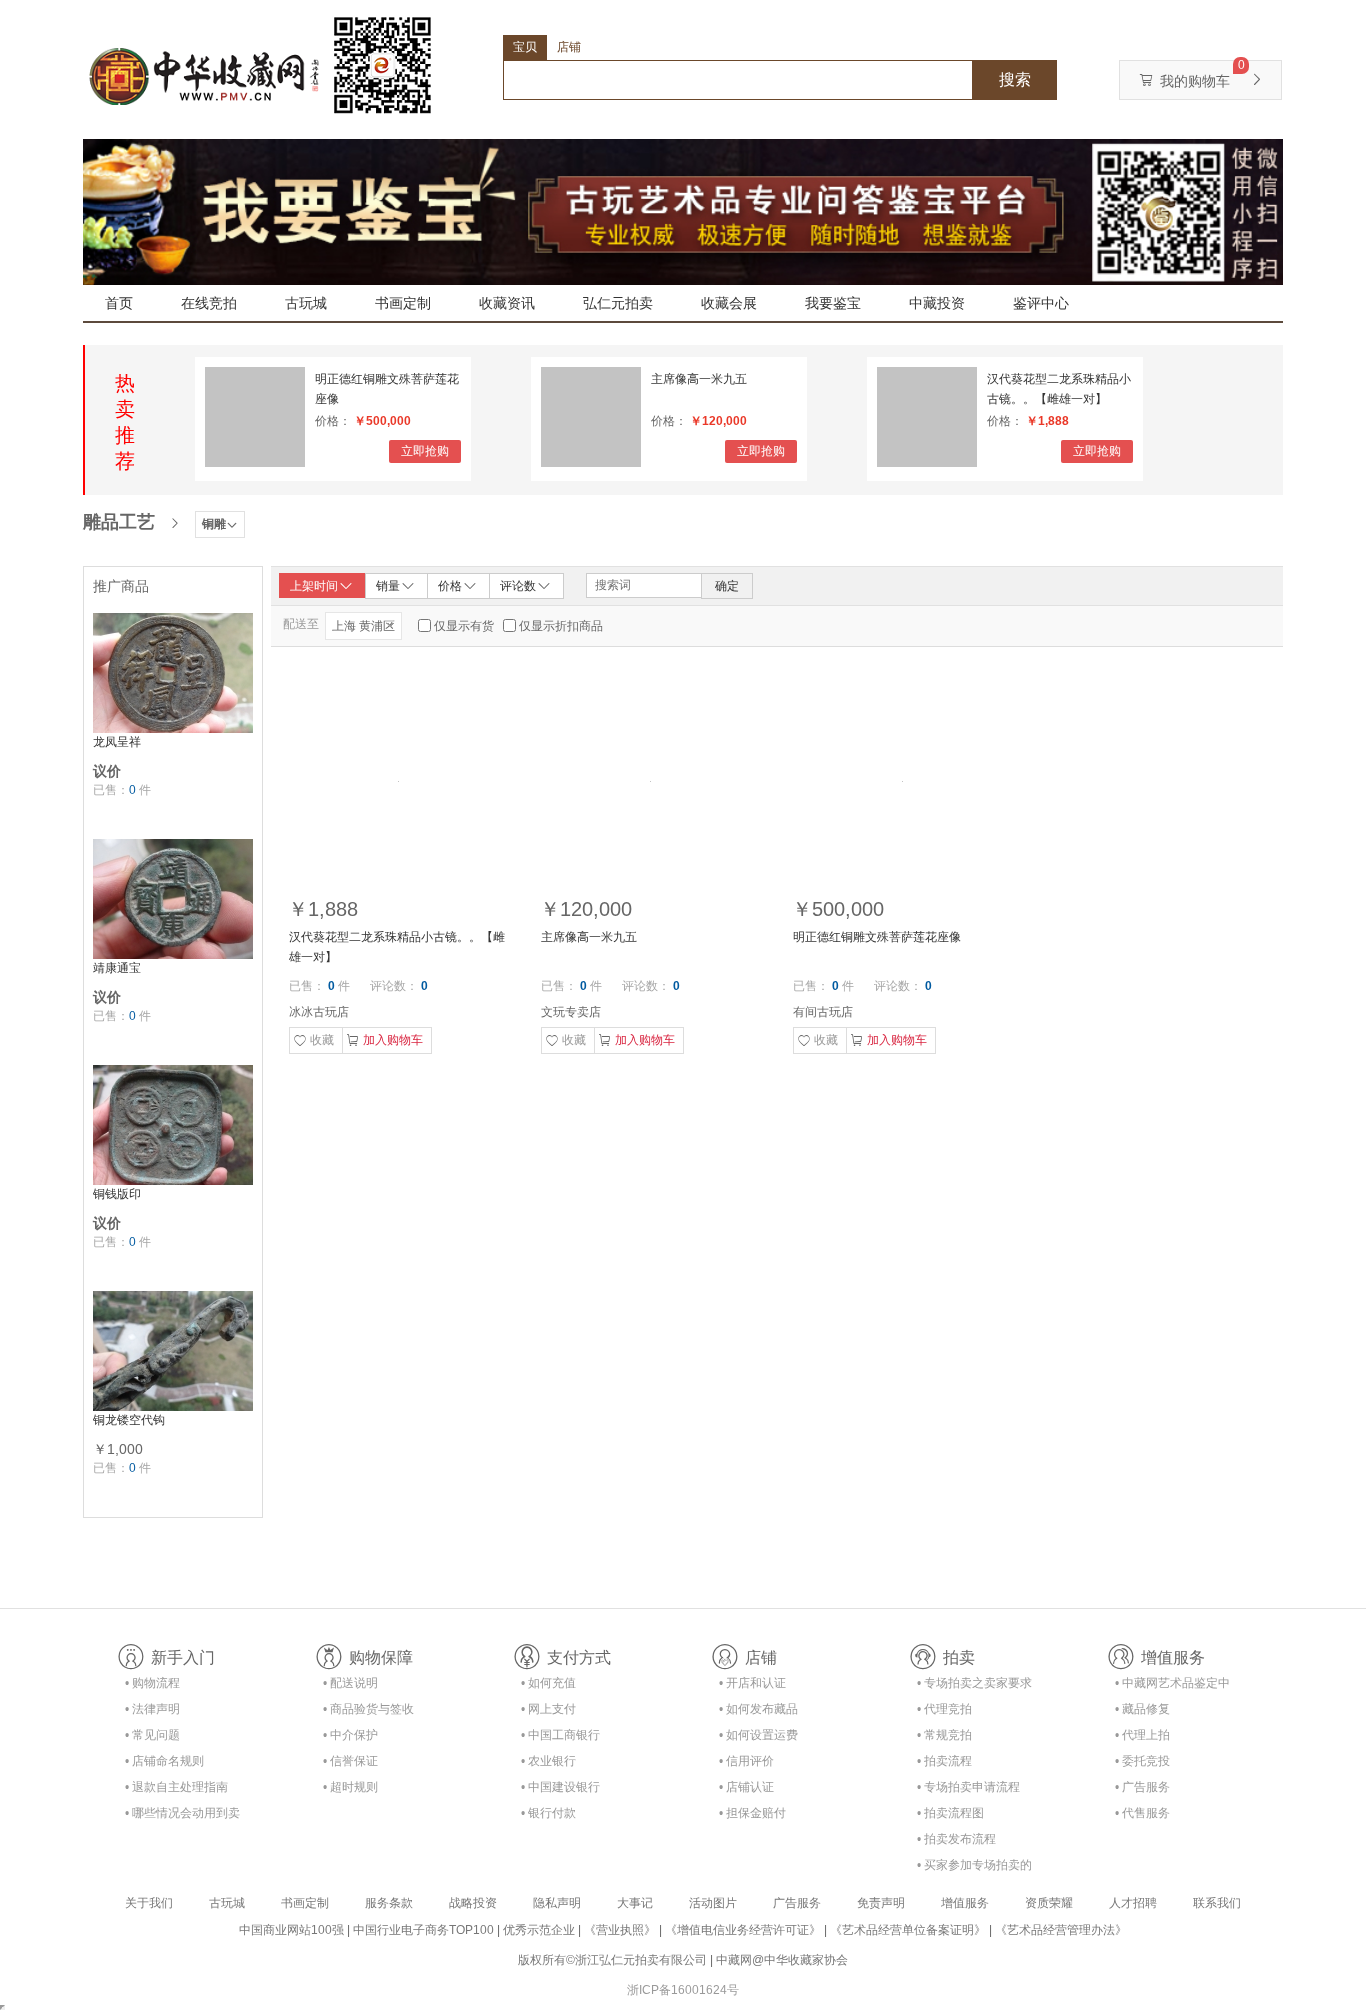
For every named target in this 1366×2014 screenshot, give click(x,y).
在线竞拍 (209, 303)
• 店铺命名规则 (164, 1761)
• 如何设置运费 (758, 1735)
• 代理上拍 (1142, 1735)
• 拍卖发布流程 (956, 1839)
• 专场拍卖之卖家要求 (974, 1683)
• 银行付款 (548, 1813)
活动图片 (713, 1903)
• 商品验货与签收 (368, 1709)
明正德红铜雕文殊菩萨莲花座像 (387, 389)
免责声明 (881, 1903)
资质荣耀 (1049, 1903)
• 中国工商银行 (560, 1735)
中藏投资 (937, 303)
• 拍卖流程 (944, 1761)
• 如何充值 (548, 1683)
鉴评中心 (1041, 303)
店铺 (569, 47)
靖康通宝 (117, 968)
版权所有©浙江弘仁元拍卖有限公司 (612, 1960)
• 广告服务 (1142, 1787)
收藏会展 (729, 303)
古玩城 (306, 303)
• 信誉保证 (350, 1761)
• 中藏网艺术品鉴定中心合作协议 (1172, 1686)
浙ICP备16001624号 (683, 1990)
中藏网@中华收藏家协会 (782, 1960)
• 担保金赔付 (752, 1813)
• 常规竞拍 (944, 1735)
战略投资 (473, 1903)
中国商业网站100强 (291, 1930)
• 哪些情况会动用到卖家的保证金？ (182, 1816)
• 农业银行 (548, 1761)
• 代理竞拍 (944, 1709)
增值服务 (965, 1903)
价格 (450, 586)
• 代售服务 (1142, 1813)
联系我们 (1217, 1903)
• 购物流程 (152, 1683)
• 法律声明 (152, 1709)
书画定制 (403, 303)
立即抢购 (425, 451)
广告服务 (797, 1903)
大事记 (635, 1903)
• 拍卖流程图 (950, 1813)
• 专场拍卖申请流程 (968, 1787)
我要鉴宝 (833, 303)
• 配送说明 (350, 1683)
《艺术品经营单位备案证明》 (908, 1930)
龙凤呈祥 (117, 742)
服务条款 (389, 1903)
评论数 (518, 586)
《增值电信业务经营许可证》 (743, 1930)
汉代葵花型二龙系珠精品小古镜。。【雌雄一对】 (1059, 389)
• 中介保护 (350, 1735)
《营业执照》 (620, 1930)
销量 (388, 586)
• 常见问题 (152, 1735)
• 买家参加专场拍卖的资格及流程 (974, 1868)
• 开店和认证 (752, 1683)
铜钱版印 (117, 1194)
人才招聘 (1133, 1903)
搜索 (1015, 79)
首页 (119, 303)
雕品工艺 (119, 522)
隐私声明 (557, 1903)
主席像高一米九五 (699, 379)
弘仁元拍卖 (618, 303)
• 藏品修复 (1142, 1709)
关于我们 (149, 1903)
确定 (727, 586)
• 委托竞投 (1142, 1761)
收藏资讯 (507, 303)
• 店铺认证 (746, 1787)
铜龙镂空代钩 (129, 1420)
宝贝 (525, 47)
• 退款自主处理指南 (176, 1787)
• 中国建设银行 (560, 1787)
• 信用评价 (746, 1761)
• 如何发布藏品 (758, 1709)
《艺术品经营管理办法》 (1061, 1930)
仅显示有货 (464, 626)
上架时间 (314, 586)
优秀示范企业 (539, 1930)
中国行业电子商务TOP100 (423, 1930)
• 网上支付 (548, 1709)
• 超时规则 (350, 1787)
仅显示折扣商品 (561, 626)
